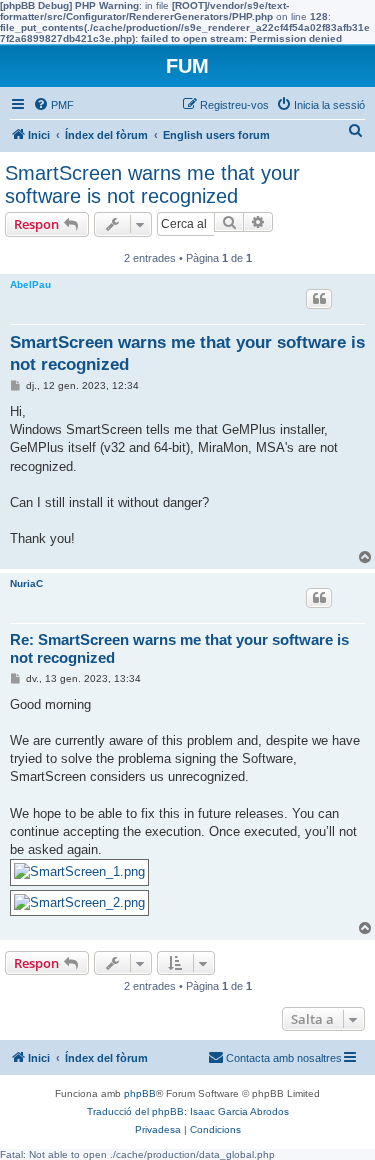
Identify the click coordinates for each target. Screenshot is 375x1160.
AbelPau (30, 284)
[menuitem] (53, 105)
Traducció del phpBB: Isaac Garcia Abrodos (188, 1111)
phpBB (140, 1093)
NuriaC (26, 583)
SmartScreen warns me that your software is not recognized (152, 184)
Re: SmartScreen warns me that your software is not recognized (179, 649)
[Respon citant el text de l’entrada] (319, 299)
